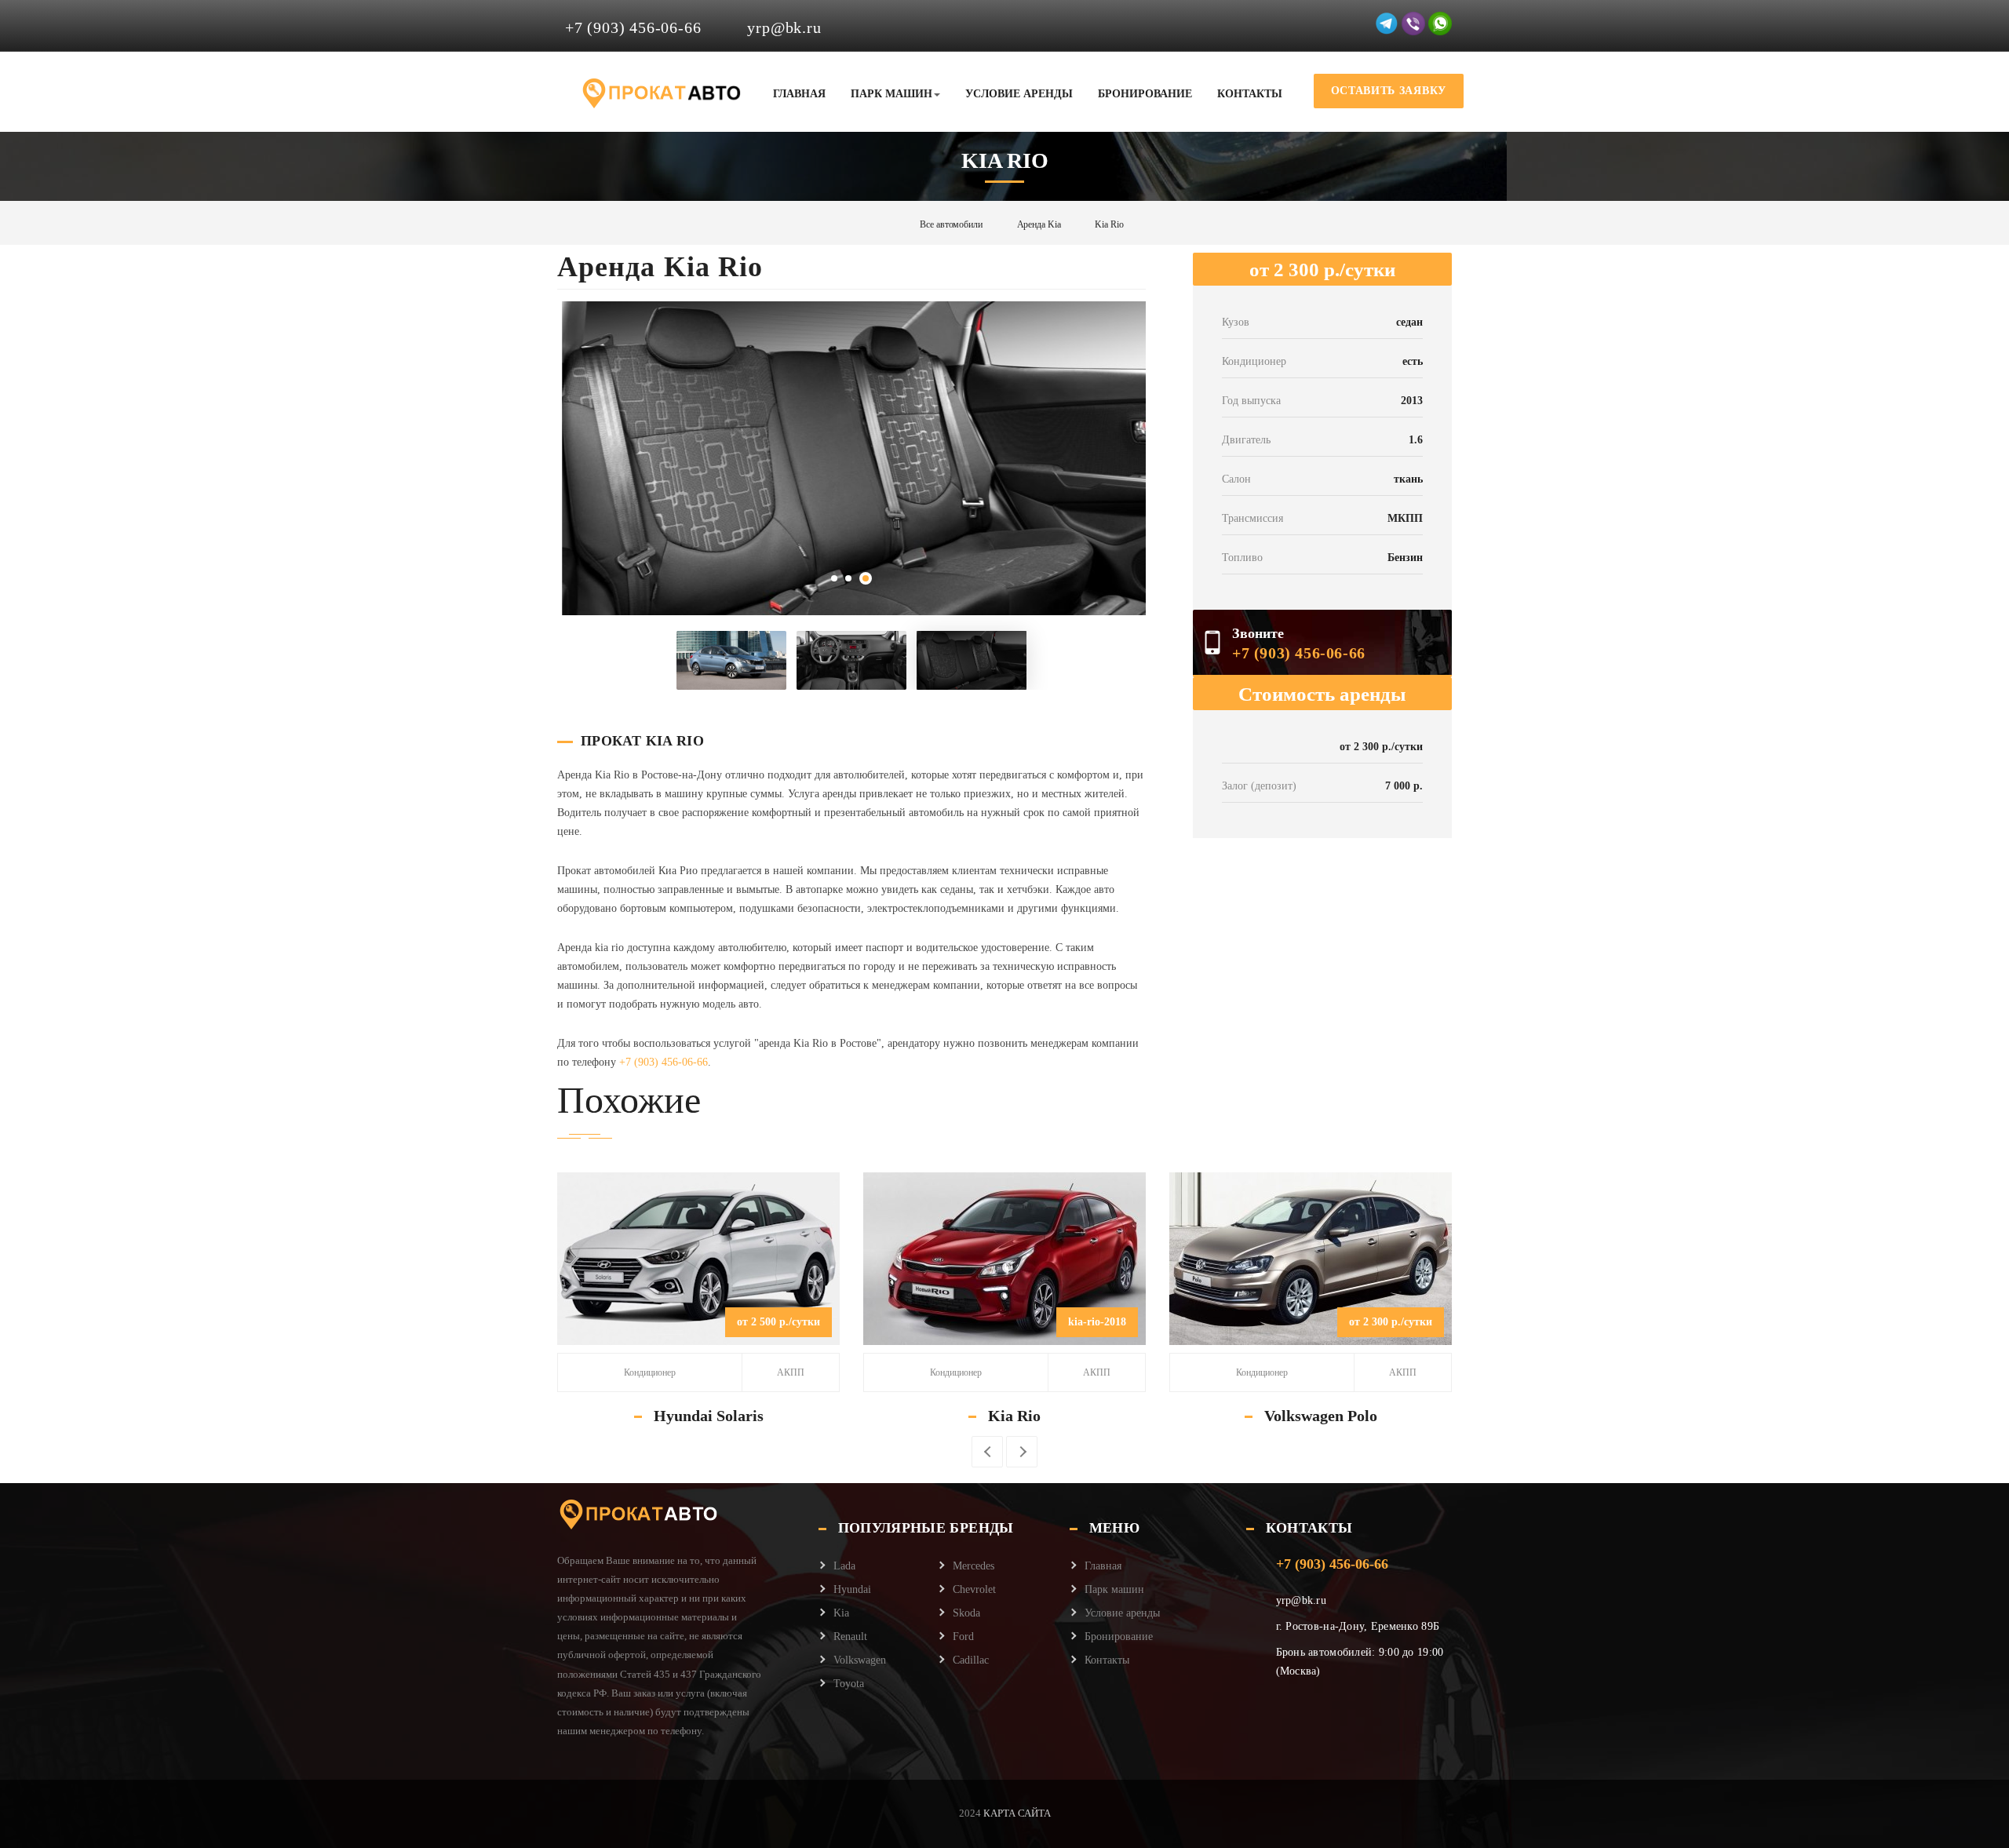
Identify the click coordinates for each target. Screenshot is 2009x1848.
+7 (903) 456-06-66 (633, 27)
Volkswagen (860, 1660)
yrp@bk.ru (784, 27)
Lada (844, 1566)
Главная (799, 94)
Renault (850, 1637)
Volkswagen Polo (1321, 1416)
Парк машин (891, 94)
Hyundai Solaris (709, 1416)
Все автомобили (951, 224)
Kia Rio (1014, 1416)
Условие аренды (1019, 94)
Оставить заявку (1389, 91)
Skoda (966, 1613)
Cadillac (971, 1660)
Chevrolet (974, 1589)
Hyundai (852, 1589)
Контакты (1250, 94)
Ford (963, 1637)
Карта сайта (1016, 1813)
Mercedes (974, 1566)
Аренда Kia (1039, 224)
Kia (841, 1613)
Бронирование (1145, 94)
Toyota (849, 1684)
